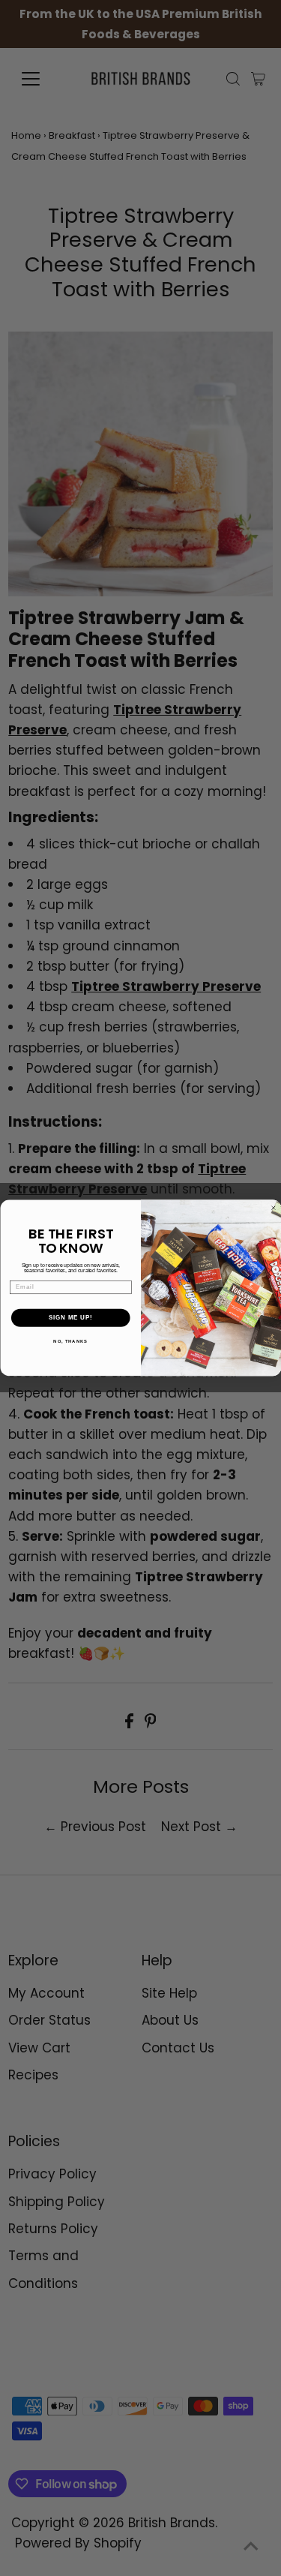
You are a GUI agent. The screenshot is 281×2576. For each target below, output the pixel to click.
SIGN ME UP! (70, 1318)
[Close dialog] (274, 1208)
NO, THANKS (70, 1342)
